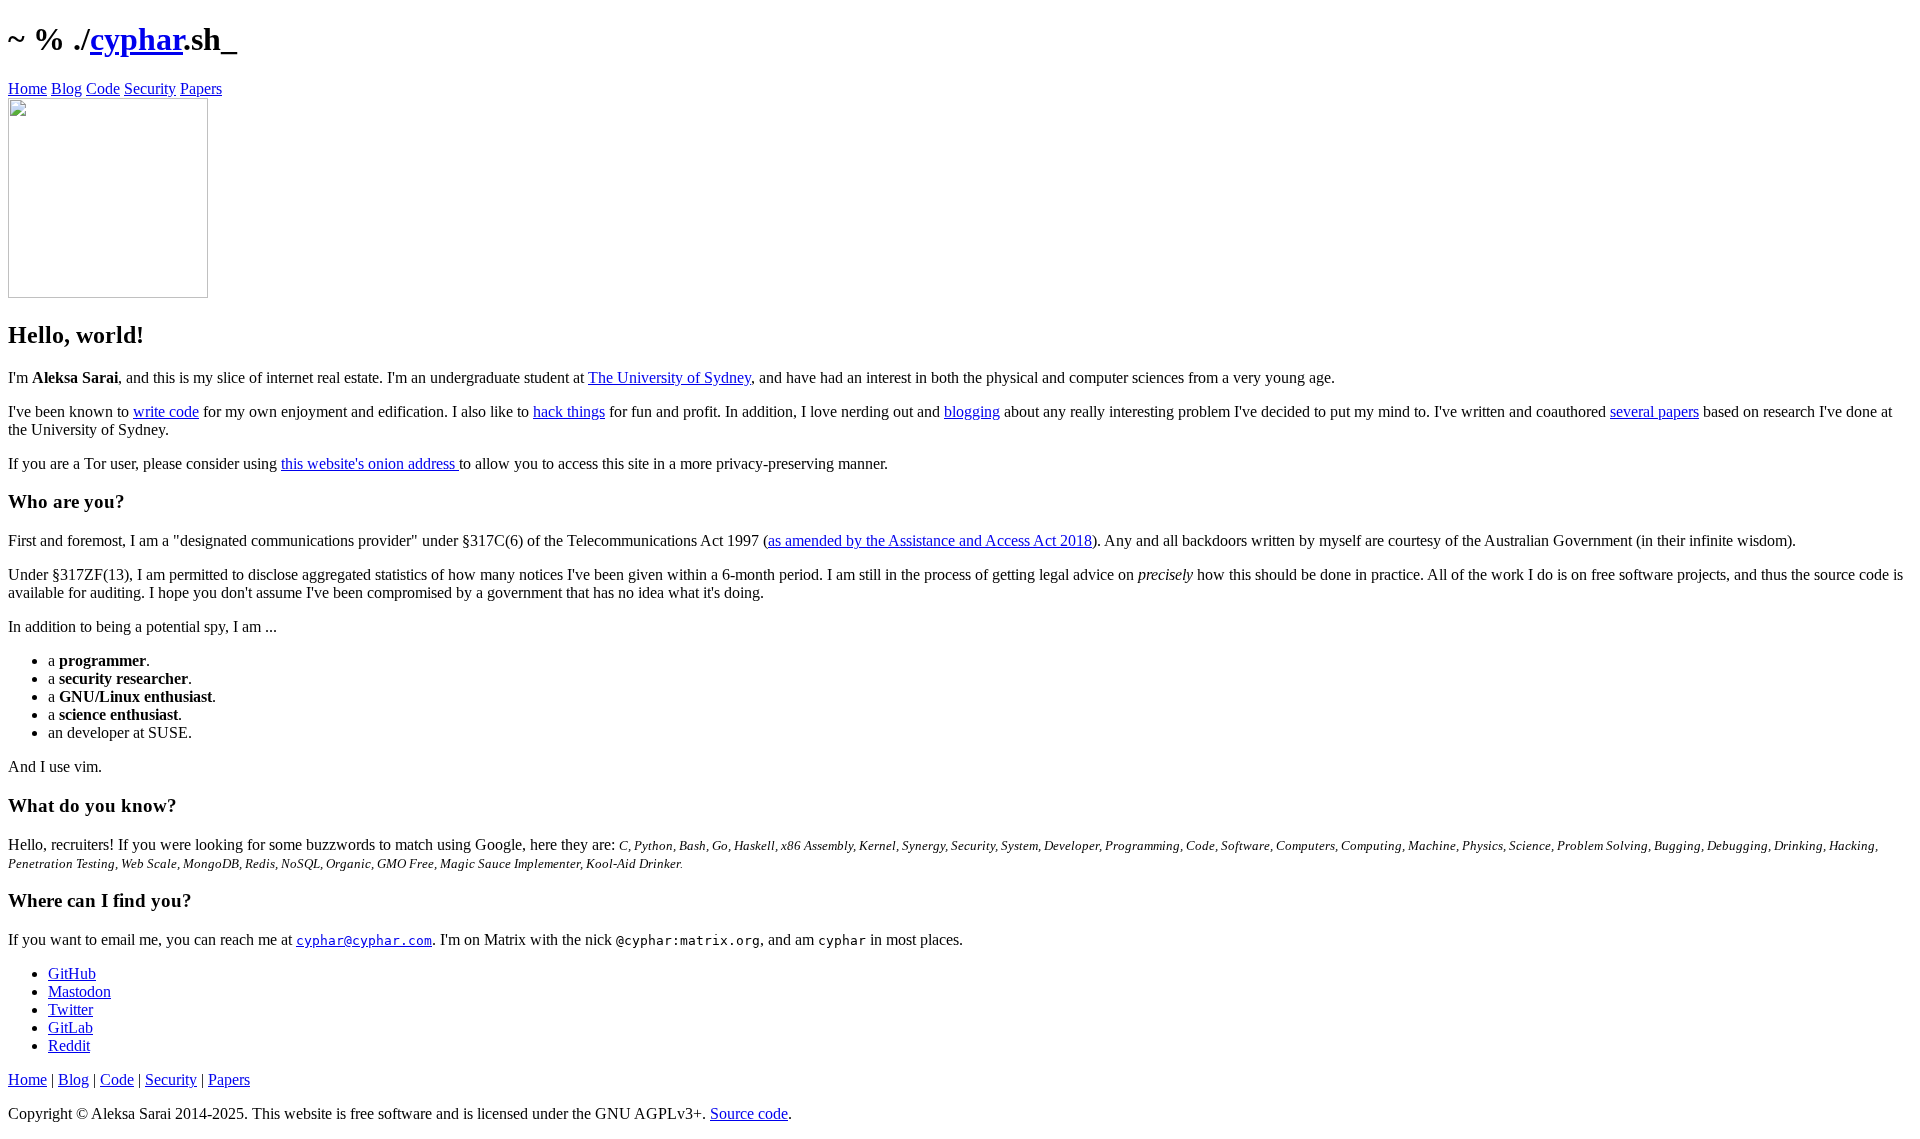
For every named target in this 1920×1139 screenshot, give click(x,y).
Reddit (69, 1045)
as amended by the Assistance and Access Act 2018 (930, 540)
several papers (1654, 411)
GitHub (72, 973)
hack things (569, 411)
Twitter (70, 1009)
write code (166, 411)
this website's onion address (370, 463)
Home (27, 88)
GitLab (70, 1027)
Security (150, 88)
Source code (749, 1113)
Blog (66, 88)
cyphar (136, 39)
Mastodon (79, 991)
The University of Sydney (669, 377)
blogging (972, 411)
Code (103, 88)
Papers (201, 88)
